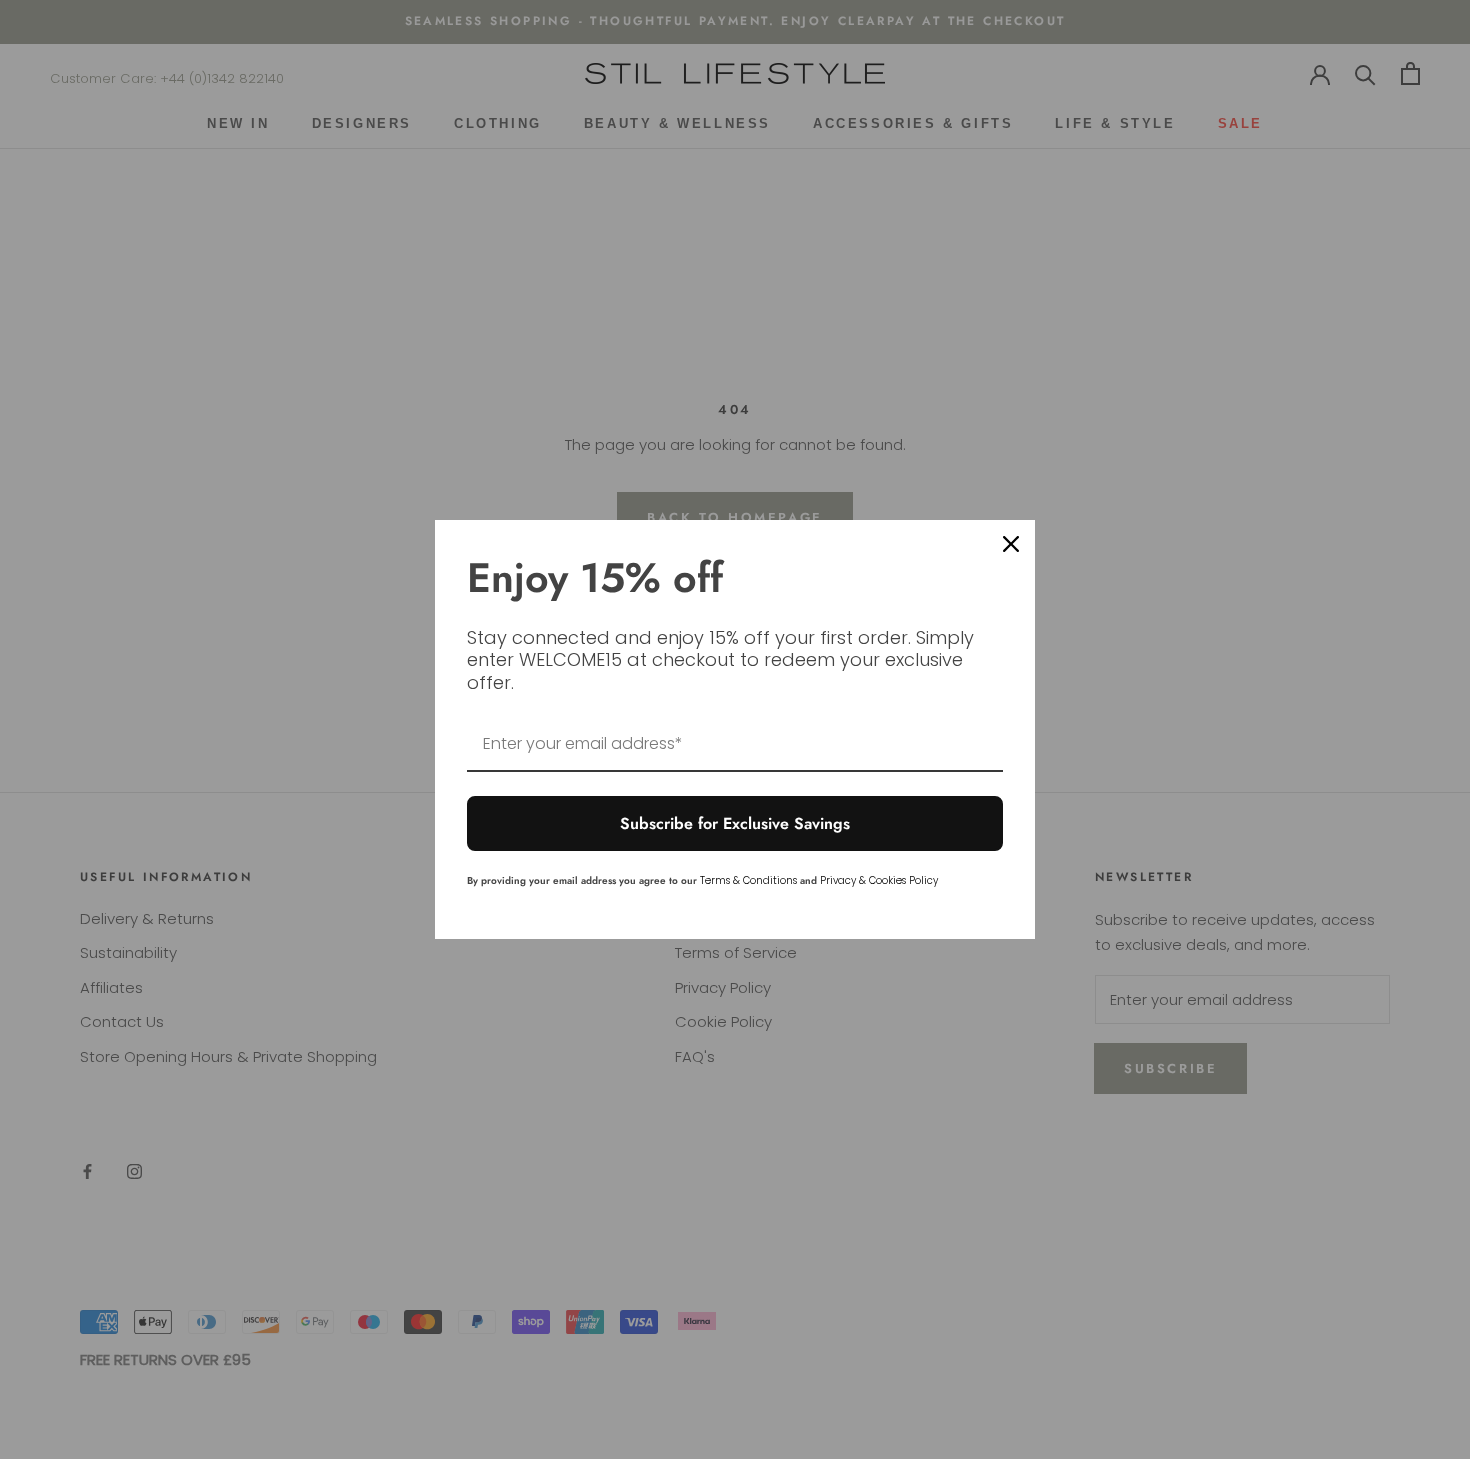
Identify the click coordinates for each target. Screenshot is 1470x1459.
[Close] (1011, 544)
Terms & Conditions (748, 880)
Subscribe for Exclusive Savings (735, 823)
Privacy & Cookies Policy (879, 880)
